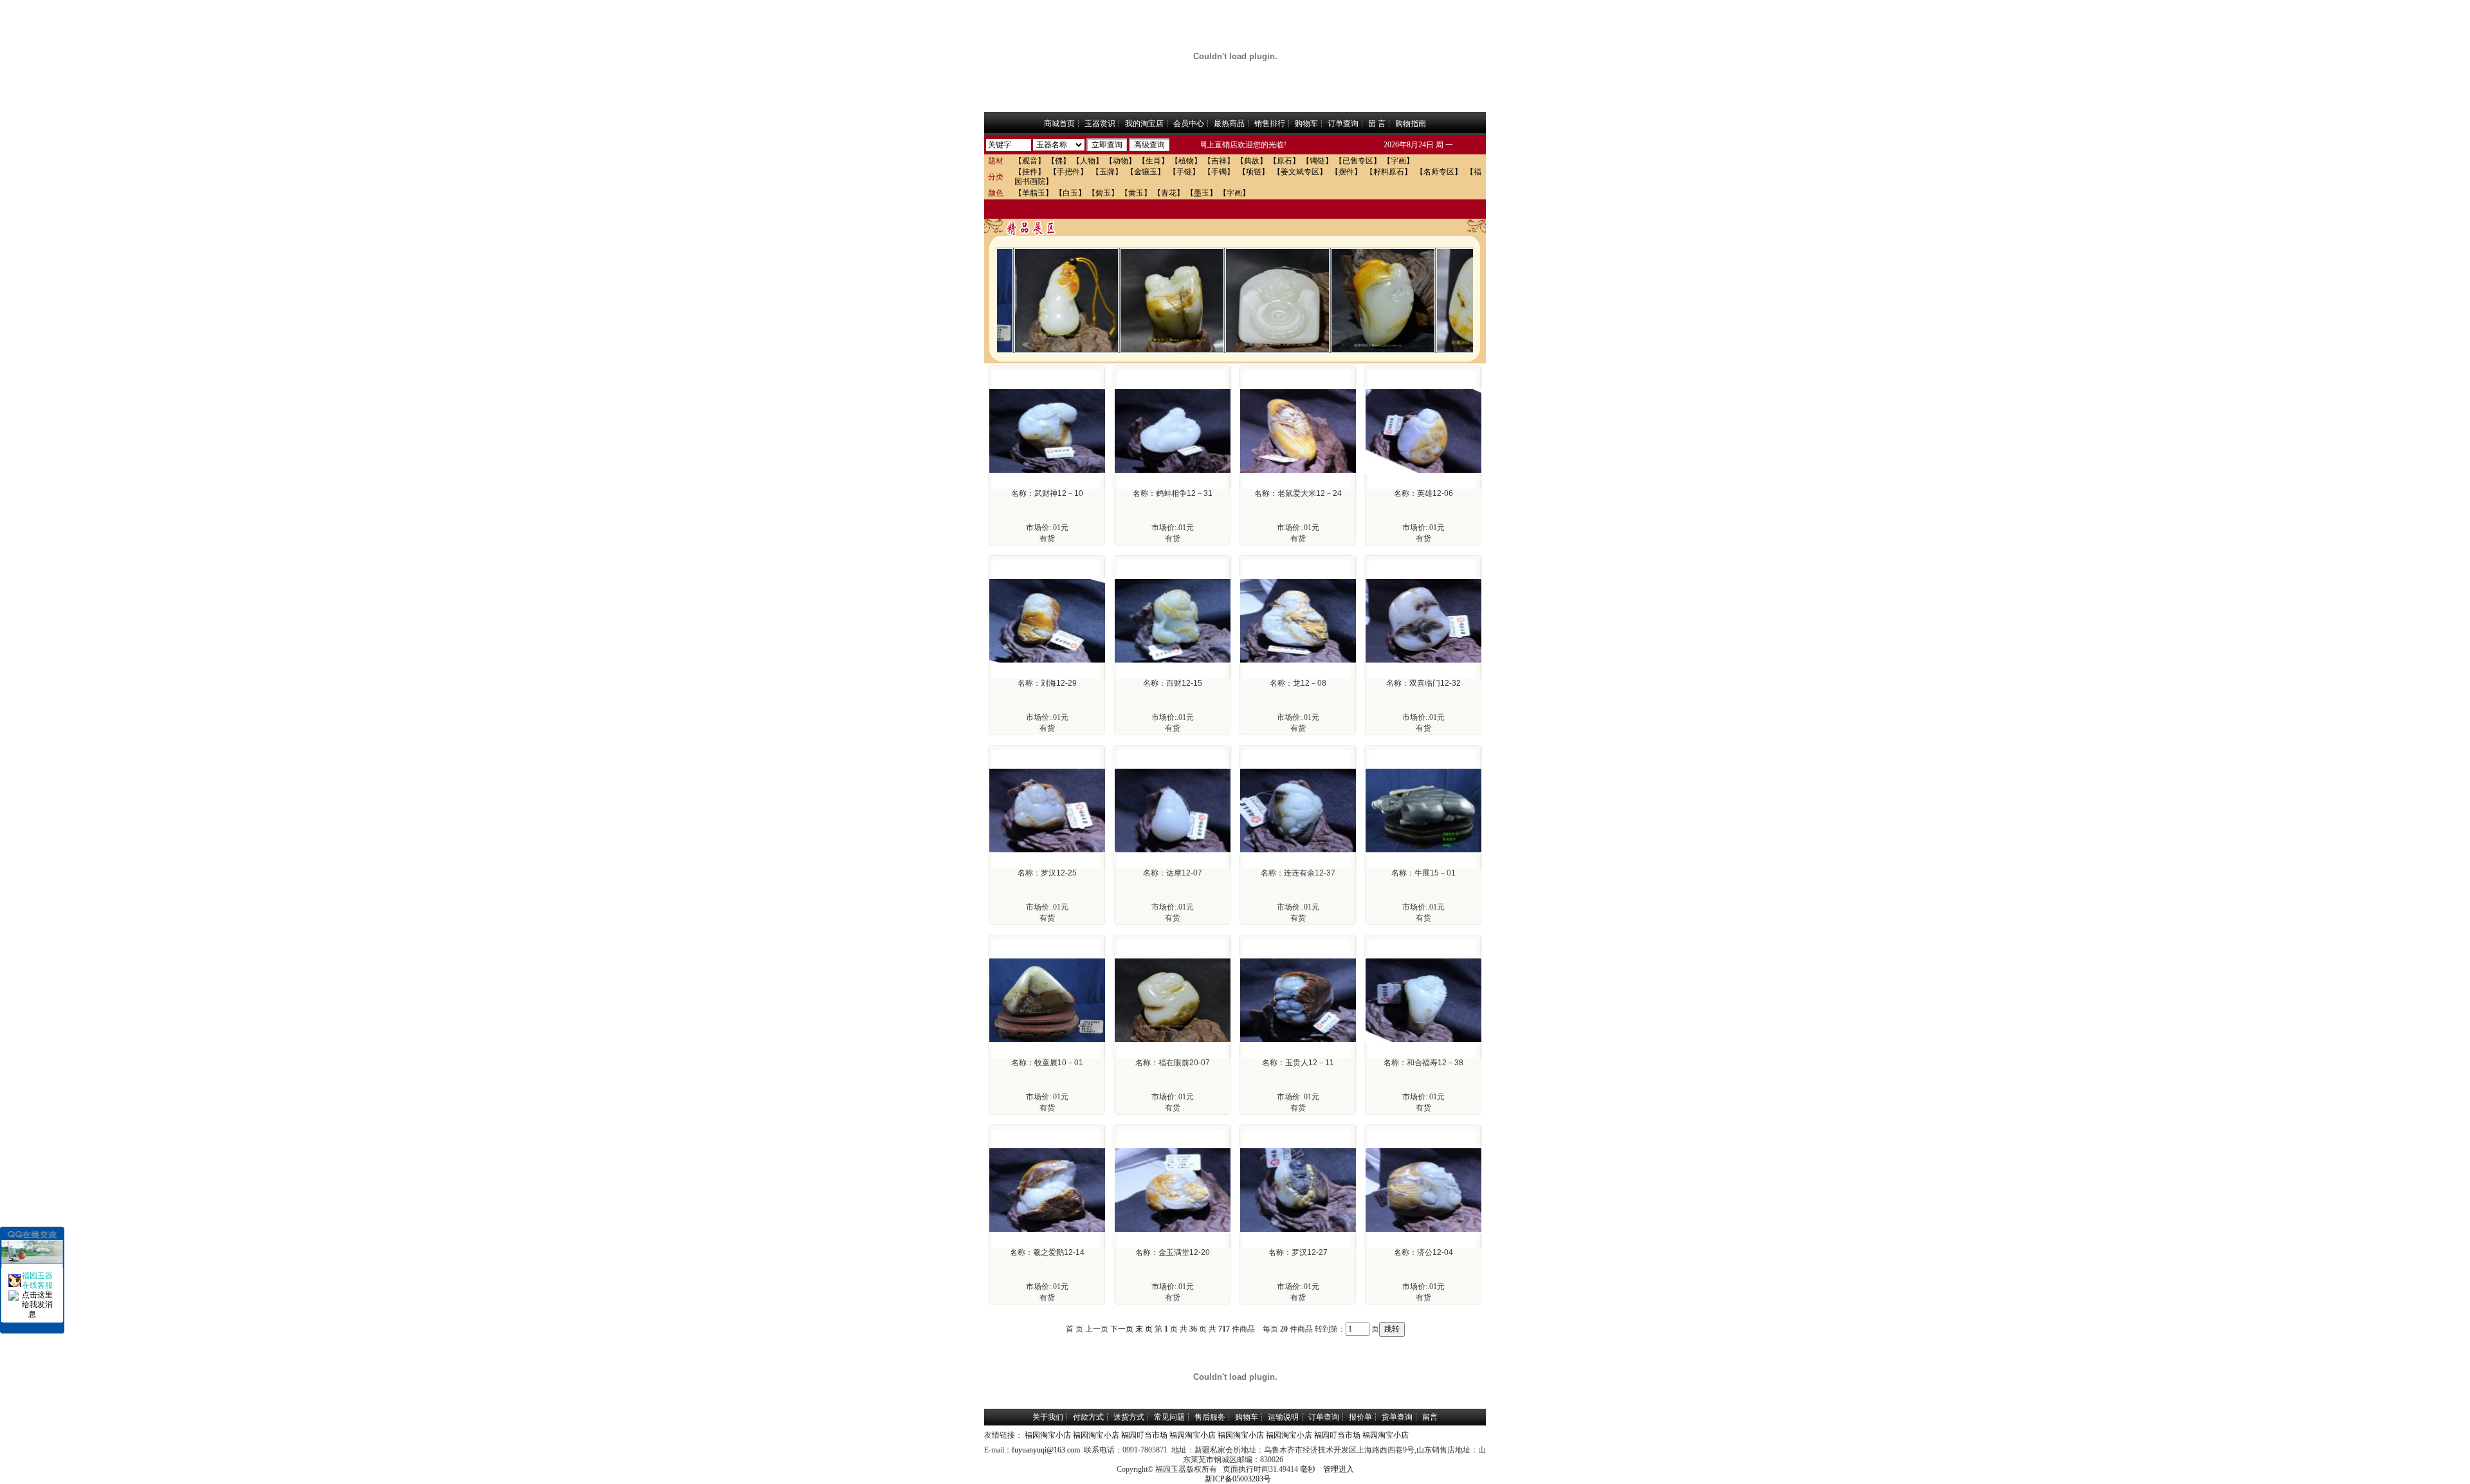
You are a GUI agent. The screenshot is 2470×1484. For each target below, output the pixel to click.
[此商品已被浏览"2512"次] (1047, 851)
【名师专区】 (1439, 172)
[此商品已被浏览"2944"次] (1047, 1041)
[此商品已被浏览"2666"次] (1298, 472)
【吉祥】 (1219, 161)
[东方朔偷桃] (1342, 299)
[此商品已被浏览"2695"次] (1173, 661)
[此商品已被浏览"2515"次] (1423, 1231)
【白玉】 (1070, 193)
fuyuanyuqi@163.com (1046, 1450)
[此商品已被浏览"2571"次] (1047, 472)
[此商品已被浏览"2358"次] (1298, 1231)
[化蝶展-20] (1131, 299)
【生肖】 (1153, 161)
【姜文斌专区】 (1300, 172)
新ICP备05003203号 (1238, 1479)
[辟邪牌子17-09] (1236, 299)
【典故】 (1252, 161)
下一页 (1122, 1329)
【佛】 (1059, 161)
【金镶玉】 (1146, 172)
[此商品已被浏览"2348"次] (1298, 851)
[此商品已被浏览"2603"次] (1047, 1231)
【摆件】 (1346, 172)
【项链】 (1254, 172)
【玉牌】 (1107, 172)
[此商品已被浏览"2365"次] (1423, 1041)
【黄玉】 (1136, 193)
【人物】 (1088, 161)
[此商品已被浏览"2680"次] (1173, 472)
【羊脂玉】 (1034, 193)
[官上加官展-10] (1025, 299)
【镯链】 (1317, 161)
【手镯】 (1219, 172)
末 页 (1144, 1329)
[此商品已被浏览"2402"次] (1173, 1231)
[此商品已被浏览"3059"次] (1298, 1041)
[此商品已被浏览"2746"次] (1423, 472)
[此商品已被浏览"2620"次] (1423, 661)
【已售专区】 (1358, 161)
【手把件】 (1068, 172)
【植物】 (1186, 161)
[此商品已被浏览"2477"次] (1298, 661)
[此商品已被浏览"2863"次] (1423, 851)
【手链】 (1184, 172)
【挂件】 (1030, 172)
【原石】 (1285, 161)
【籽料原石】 (1389, 172)
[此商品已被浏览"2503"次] (1047, 661)
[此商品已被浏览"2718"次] (1173, 851)
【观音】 (1030, 161)
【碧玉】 (1103, 193)
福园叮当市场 (1144, 1435)
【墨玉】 (1202, 193)
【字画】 (1398, 161)
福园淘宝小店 (1048, 1435)
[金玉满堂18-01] (1447, 299)
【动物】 (1121, 161)
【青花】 (1169, 193)
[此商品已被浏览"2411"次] (1173, 1041)
